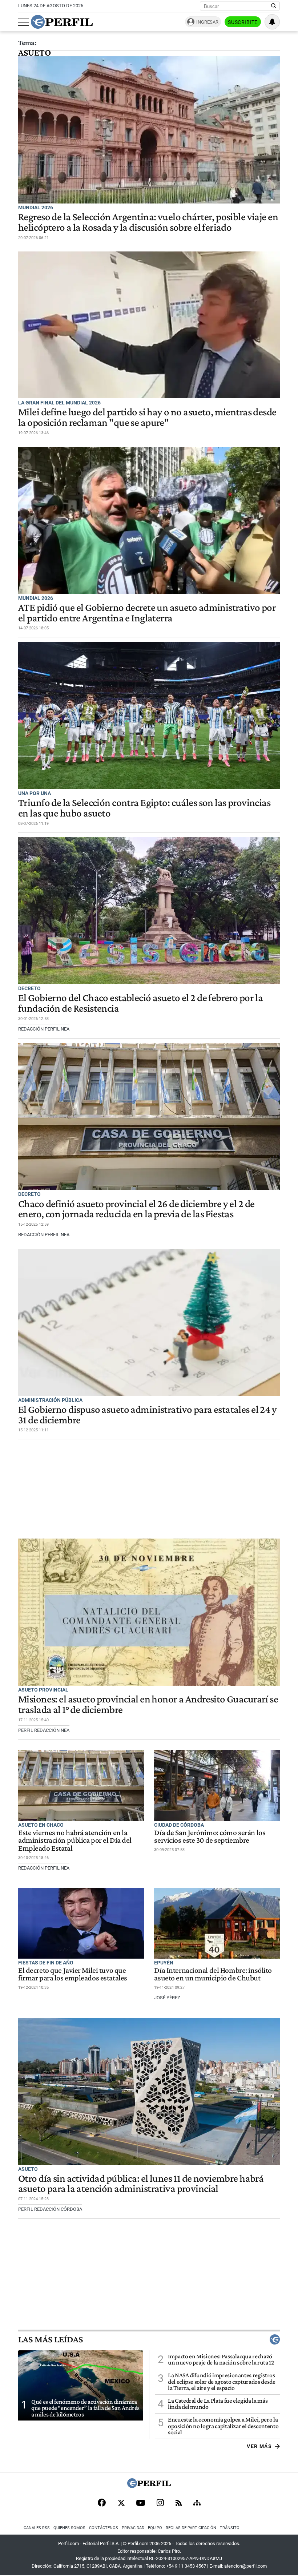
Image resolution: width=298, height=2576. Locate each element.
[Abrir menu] (24, 22)
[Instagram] (160, 2503)
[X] (121, 2503)
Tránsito (230, 2528)
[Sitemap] (197, 2503)
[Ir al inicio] (62, 22)
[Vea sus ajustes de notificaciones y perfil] (272, 22)
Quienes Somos (69, 2528)
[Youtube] (141, 2504)
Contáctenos (104, 2528)
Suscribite (243, 22)
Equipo (155, 2528)
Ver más (259, 2446)
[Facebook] (102, 2503)
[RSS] (179, 2504)
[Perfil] (149, 2486)
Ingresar (207, 22)
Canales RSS (37, 2528)
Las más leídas (51, 2339)
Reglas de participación (191, 2528)
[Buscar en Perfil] (274, 6)
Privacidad (133, 2528)
